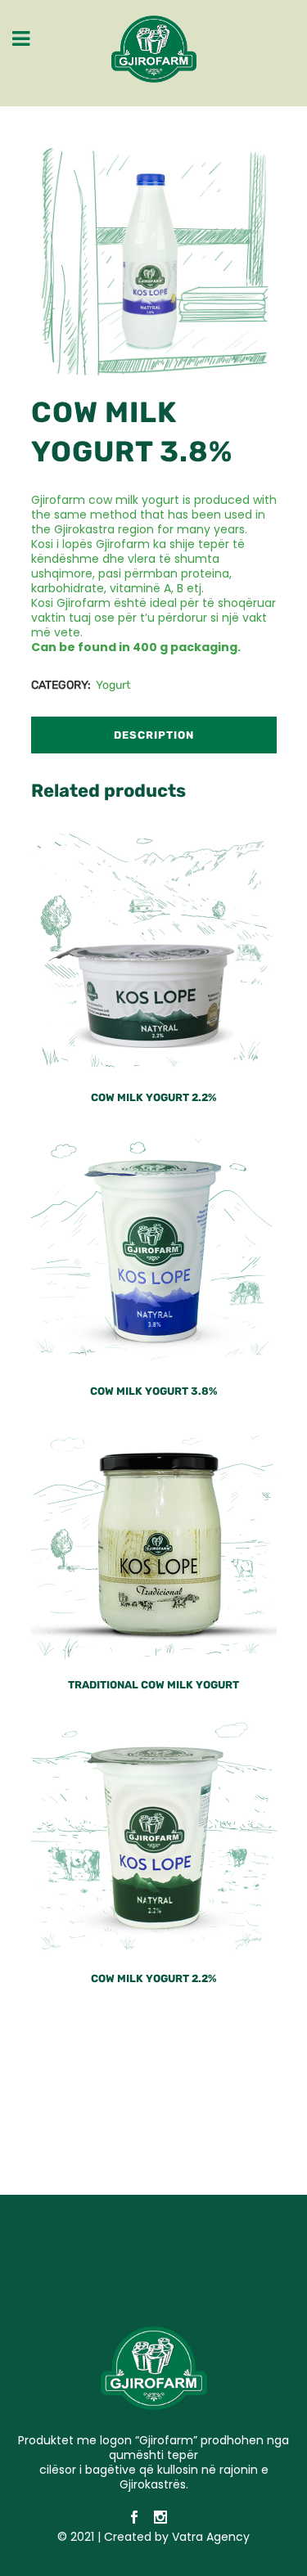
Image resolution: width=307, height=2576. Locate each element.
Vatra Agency (211, 2537)
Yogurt (113, 685)
